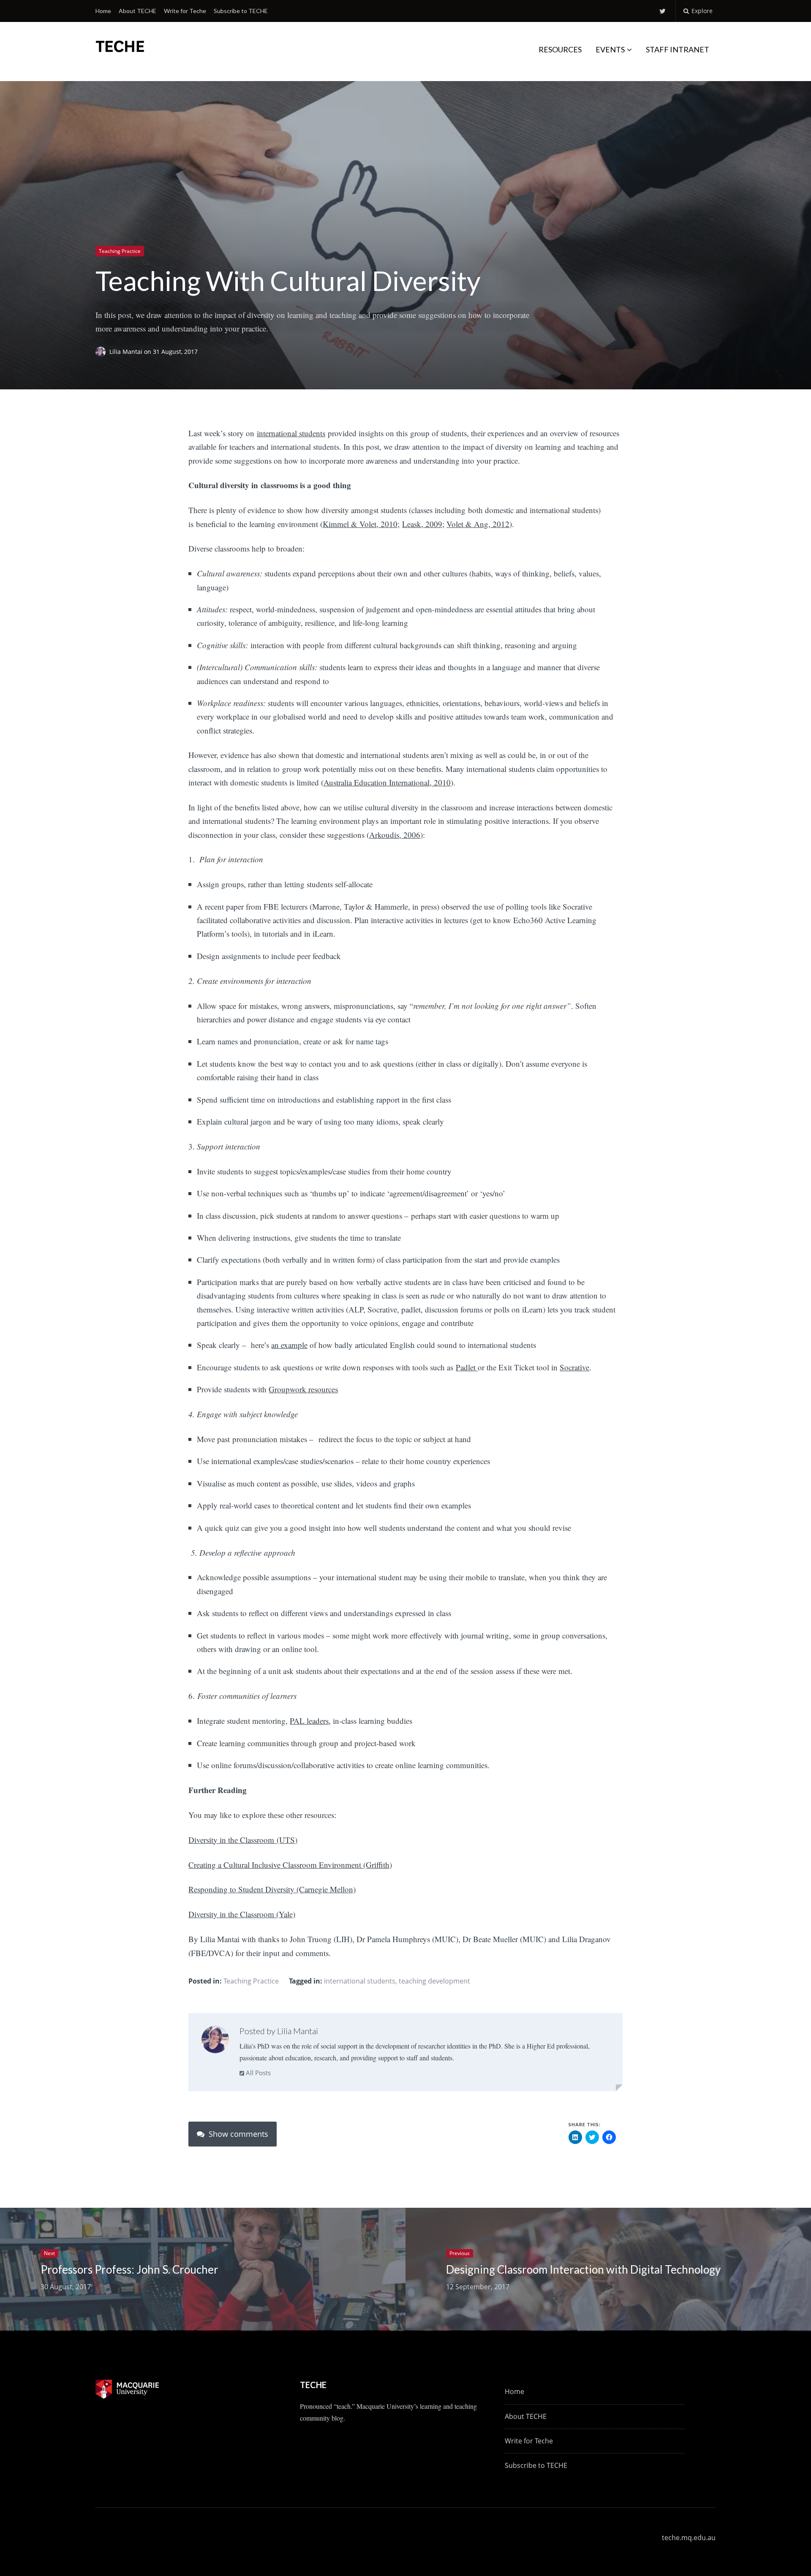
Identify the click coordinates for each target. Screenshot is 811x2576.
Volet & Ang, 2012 (478, 524)
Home (103, 11)
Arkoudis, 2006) (396, 835)
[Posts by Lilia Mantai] (215, 2041)
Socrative (574, 1367)
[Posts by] (102, 352)
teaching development (434, 1981)
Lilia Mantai (127, 352)
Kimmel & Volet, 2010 (360, 524)
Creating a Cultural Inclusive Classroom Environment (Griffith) (290, 1865)
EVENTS (610, 49)
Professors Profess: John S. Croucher (129, 2269)
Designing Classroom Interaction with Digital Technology (583, 2269)
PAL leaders (309, 1721)
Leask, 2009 (422, 524)
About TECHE (137, 11)
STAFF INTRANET (678, 49)
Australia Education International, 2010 (387, 782)
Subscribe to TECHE (241, 11)
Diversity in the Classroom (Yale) (242, 1914)
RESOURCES (560, 49)
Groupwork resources (303, 1389)
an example (289, 1345)
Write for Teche (185, 11)
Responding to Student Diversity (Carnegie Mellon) (272, 1889)
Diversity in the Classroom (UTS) (243, 1840)
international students (291, 433)
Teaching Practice (120, 251)
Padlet (467, 1367)
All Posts (257, 2073)
